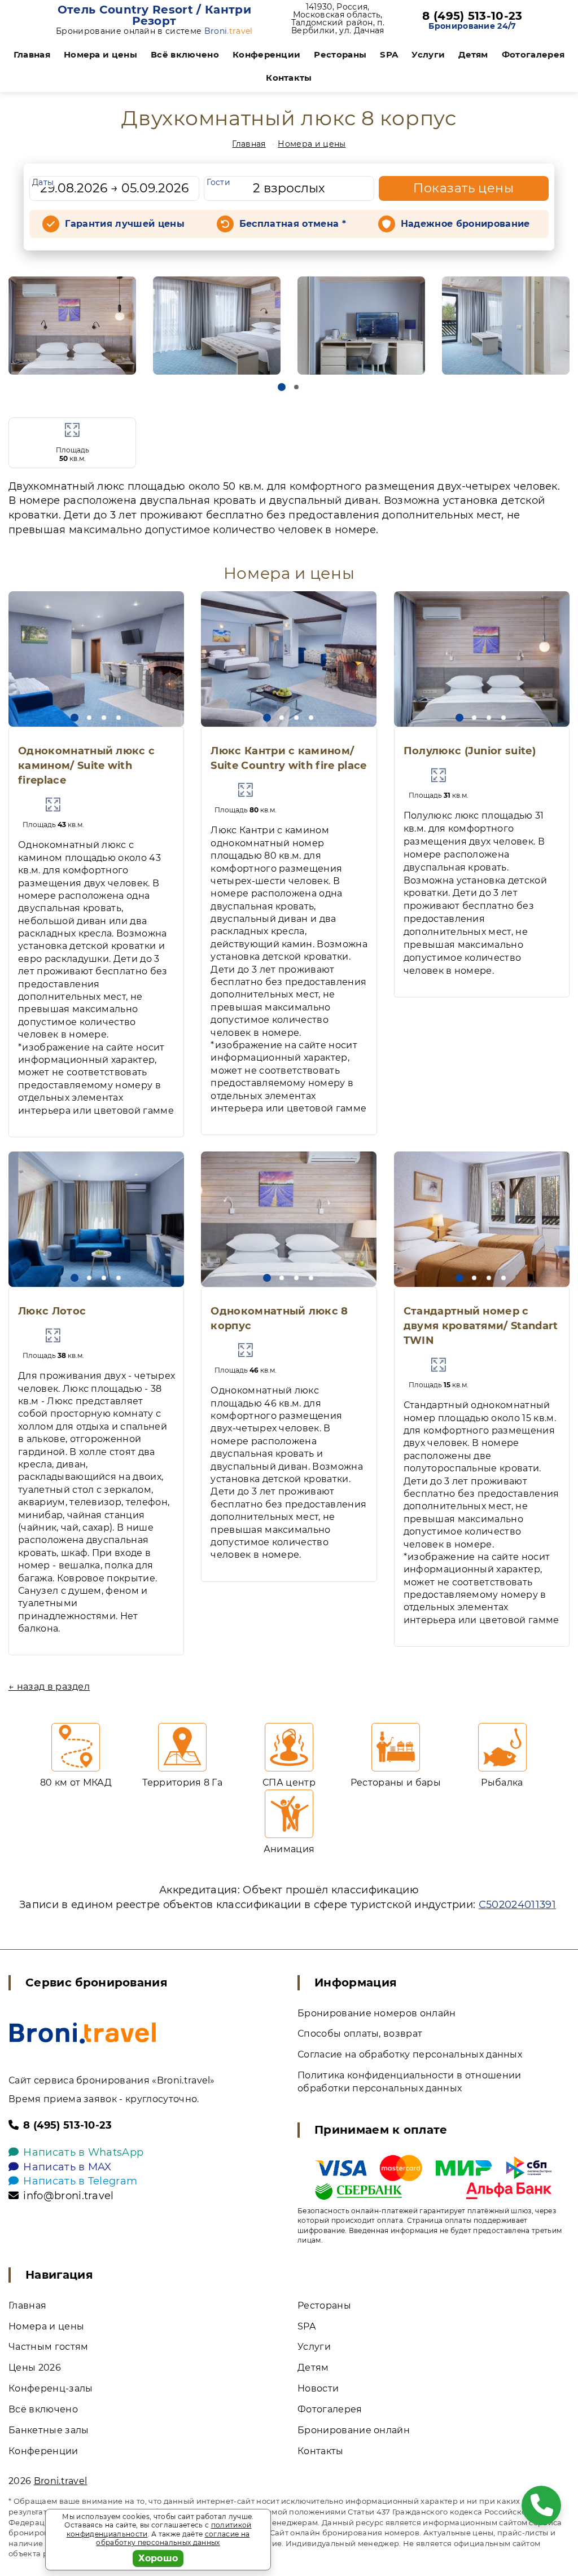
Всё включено (185, 54)
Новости (318, 2388)
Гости (218, 182)
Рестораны (340, 54)
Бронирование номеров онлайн (377, 2013)
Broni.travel (61, 2481)
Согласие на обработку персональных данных (410, 2054)
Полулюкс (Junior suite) (470, 751)
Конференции (267, 54)
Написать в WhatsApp (83, 2152)
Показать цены (463, 188)
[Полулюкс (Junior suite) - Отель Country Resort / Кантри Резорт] (482, 659)
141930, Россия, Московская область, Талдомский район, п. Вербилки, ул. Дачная (338, 19)
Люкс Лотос (52, 1311)
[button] (282, 387)
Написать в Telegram (80, 2181)
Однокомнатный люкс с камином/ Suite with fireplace (86, 766)
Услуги (428, 54)
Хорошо (158, 2558)
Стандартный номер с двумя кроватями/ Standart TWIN (481, 1326)
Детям (473, 54)
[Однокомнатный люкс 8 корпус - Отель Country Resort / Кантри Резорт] (289, 1219)
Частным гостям (48, 2347)
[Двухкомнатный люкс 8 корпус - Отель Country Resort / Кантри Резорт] (72, 326)
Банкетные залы (49, 2430)
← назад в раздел (49, 1687)
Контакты (289, 78)
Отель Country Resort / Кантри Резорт (154, 15)
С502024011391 (517, 1905)
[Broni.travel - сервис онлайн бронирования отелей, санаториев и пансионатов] (83, 2033)
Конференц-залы (51, 2388)
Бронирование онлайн (354, 2430)
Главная (32, 54)
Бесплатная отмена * (293, 224)
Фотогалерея (533, 54)
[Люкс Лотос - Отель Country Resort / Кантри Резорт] (96, 1219)
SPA (389, 54)
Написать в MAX (67, 2167)
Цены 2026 (35, 2368)
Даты (43, 182)
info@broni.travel (68, 2196)
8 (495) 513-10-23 (472, 16)
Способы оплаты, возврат (360, 2034)
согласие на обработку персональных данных (173, 2538)
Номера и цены (100, 54)
